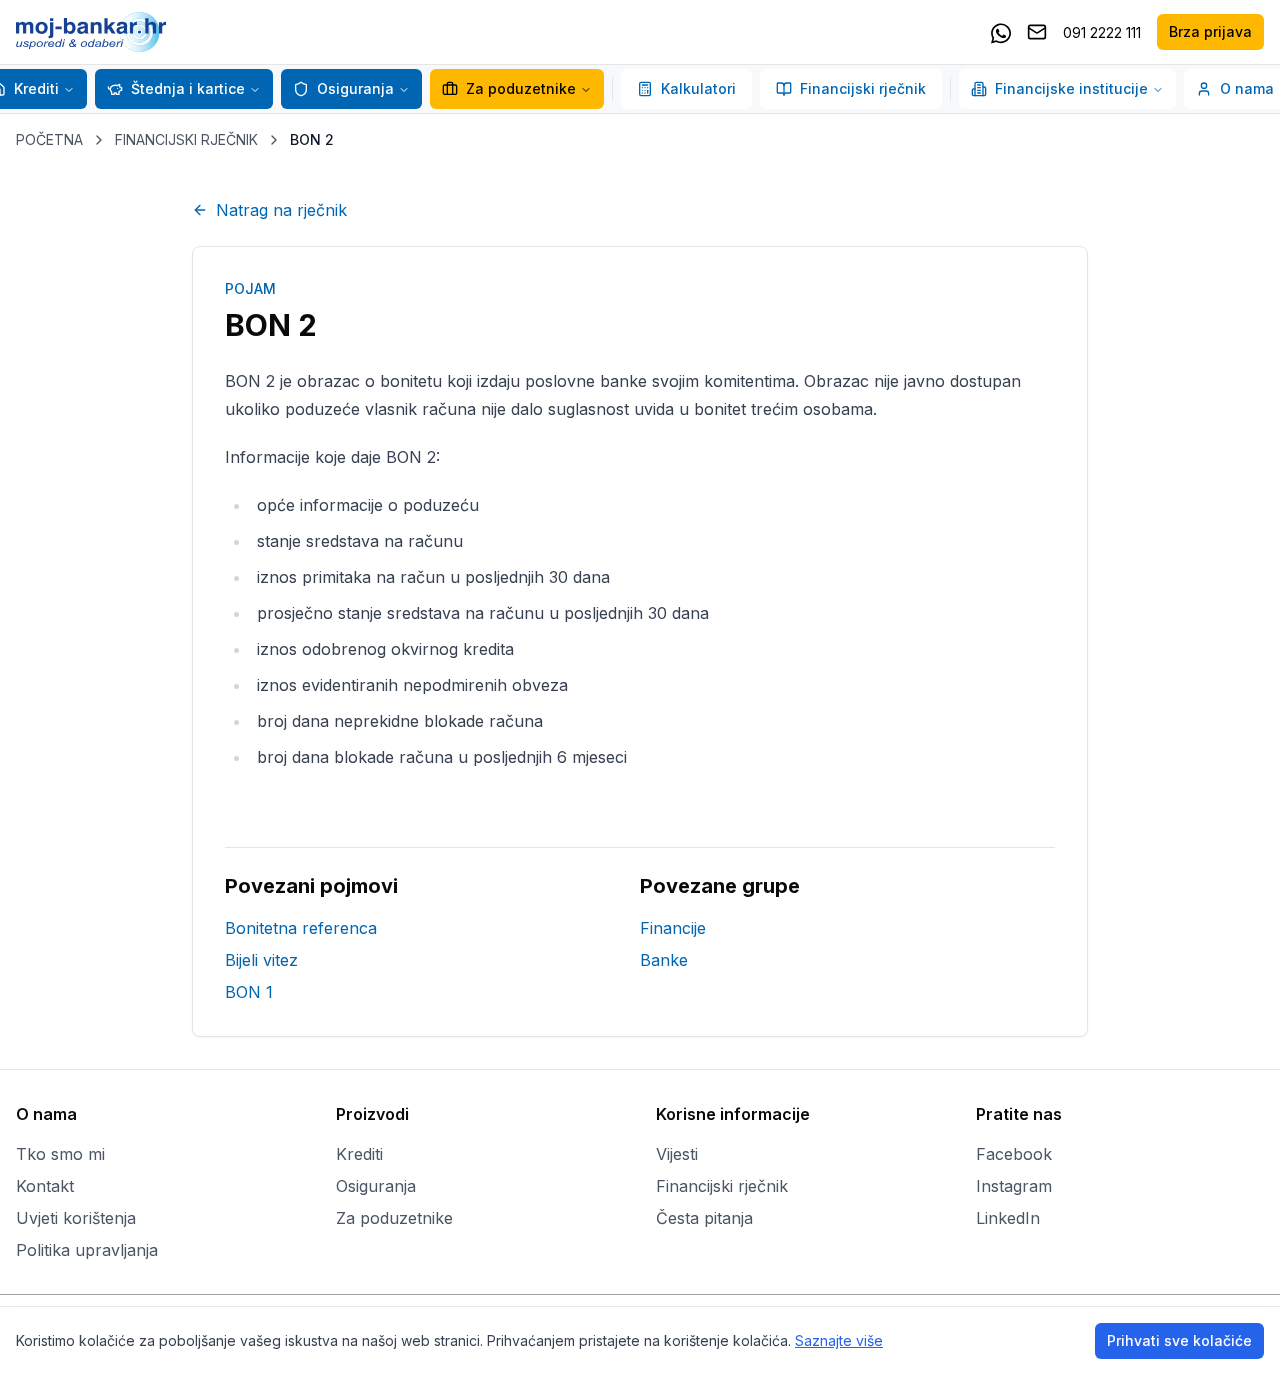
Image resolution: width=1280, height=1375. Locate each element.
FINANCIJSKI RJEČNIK (186, 139)
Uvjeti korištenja (76, 1218)
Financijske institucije (1071, 88)
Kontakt (45, 1186)
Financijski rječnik (863, 88)
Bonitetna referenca (301, 928)
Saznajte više (839, 1340)
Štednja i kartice (188, 88)
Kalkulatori (698, 88)
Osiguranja (355, 88)
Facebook (1014, 1154)
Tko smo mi (60, 1154)
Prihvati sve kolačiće (1179, 1340)
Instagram (1014, 1186)
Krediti (359, 1154)
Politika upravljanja (87, 1250)
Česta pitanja (704, 1218)
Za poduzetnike (521, 88)
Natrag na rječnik (281, 210)
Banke (664, 960)
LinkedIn (1008, 1218)
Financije (673, 928)
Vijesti (677, 1154)
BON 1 (249, 992)
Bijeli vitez (261, 960)
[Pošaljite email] (1037, 32)
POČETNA (49, 139)
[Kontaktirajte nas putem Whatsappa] (1001, 32)
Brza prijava (1210, 31)
